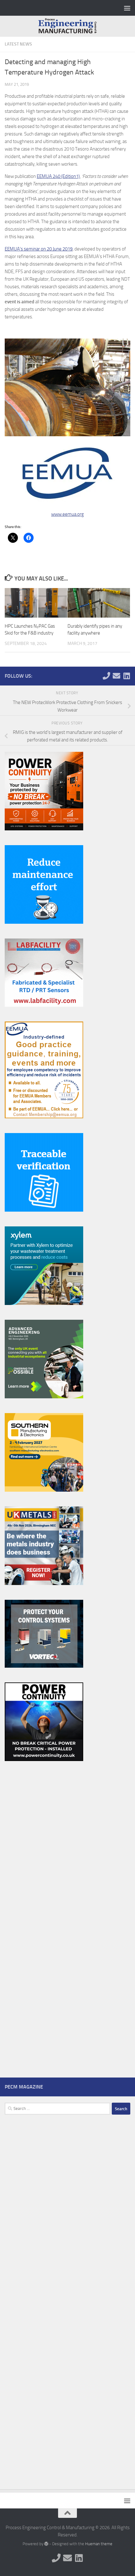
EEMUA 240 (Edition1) (58, 176)
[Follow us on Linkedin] (127, 676)
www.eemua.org (67, 514)
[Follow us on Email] (116, 676)
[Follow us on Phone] (106, 676)
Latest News (18, 44)
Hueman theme (99, 2544)
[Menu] (127, 8)
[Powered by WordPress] (46, 2544)
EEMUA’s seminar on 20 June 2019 (39, 249)
